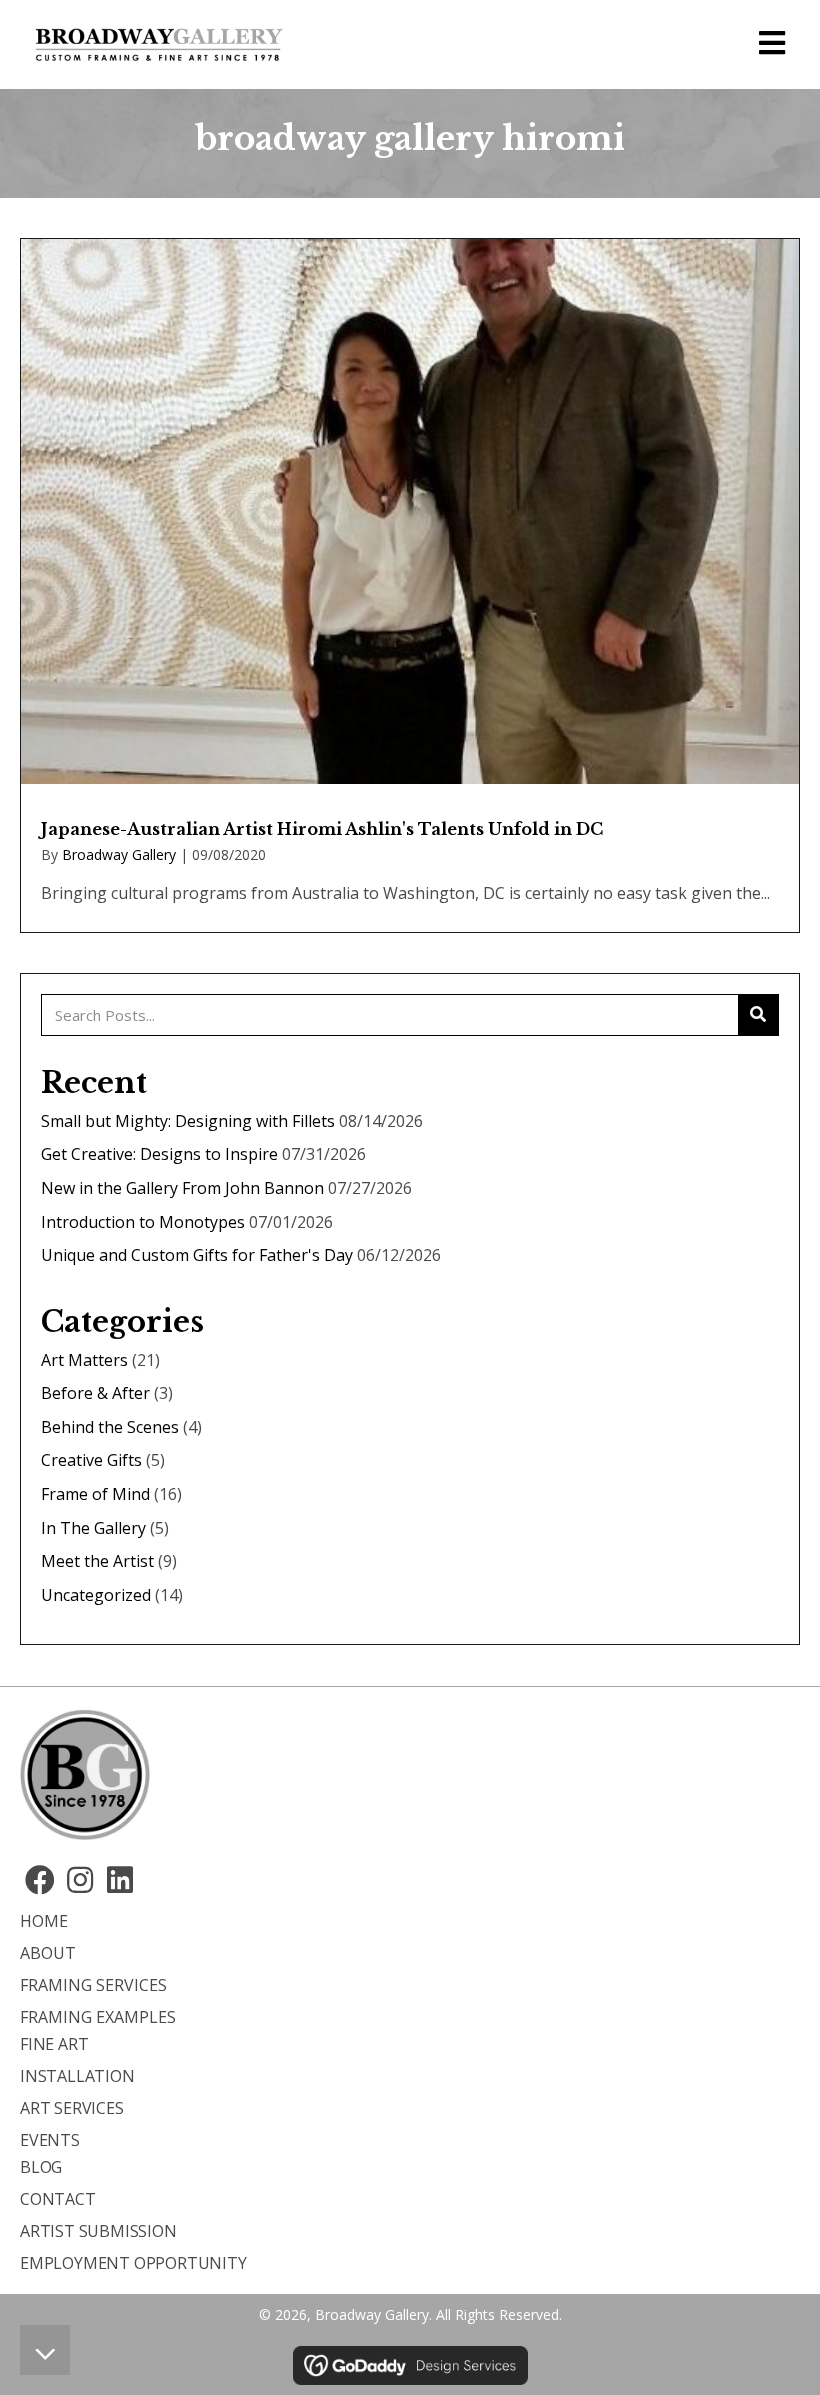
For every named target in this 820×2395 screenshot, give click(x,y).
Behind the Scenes (110, 1427)
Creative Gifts (91, 1460)
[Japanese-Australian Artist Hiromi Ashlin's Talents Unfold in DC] (410, 585)
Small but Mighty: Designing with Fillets (188, 1121)
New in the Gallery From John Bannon (182, 1188)
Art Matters (84, 1360)
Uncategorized (96, 1595)
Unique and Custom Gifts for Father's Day (197, 1255)
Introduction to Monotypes (143, 1222)
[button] (40, 1880)
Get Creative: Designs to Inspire (159, 1154)
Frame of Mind (95, 1494)
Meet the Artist (97, 1561)
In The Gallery (93, 1528)
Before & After (95, 1393)
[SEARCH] (758, 1015)
